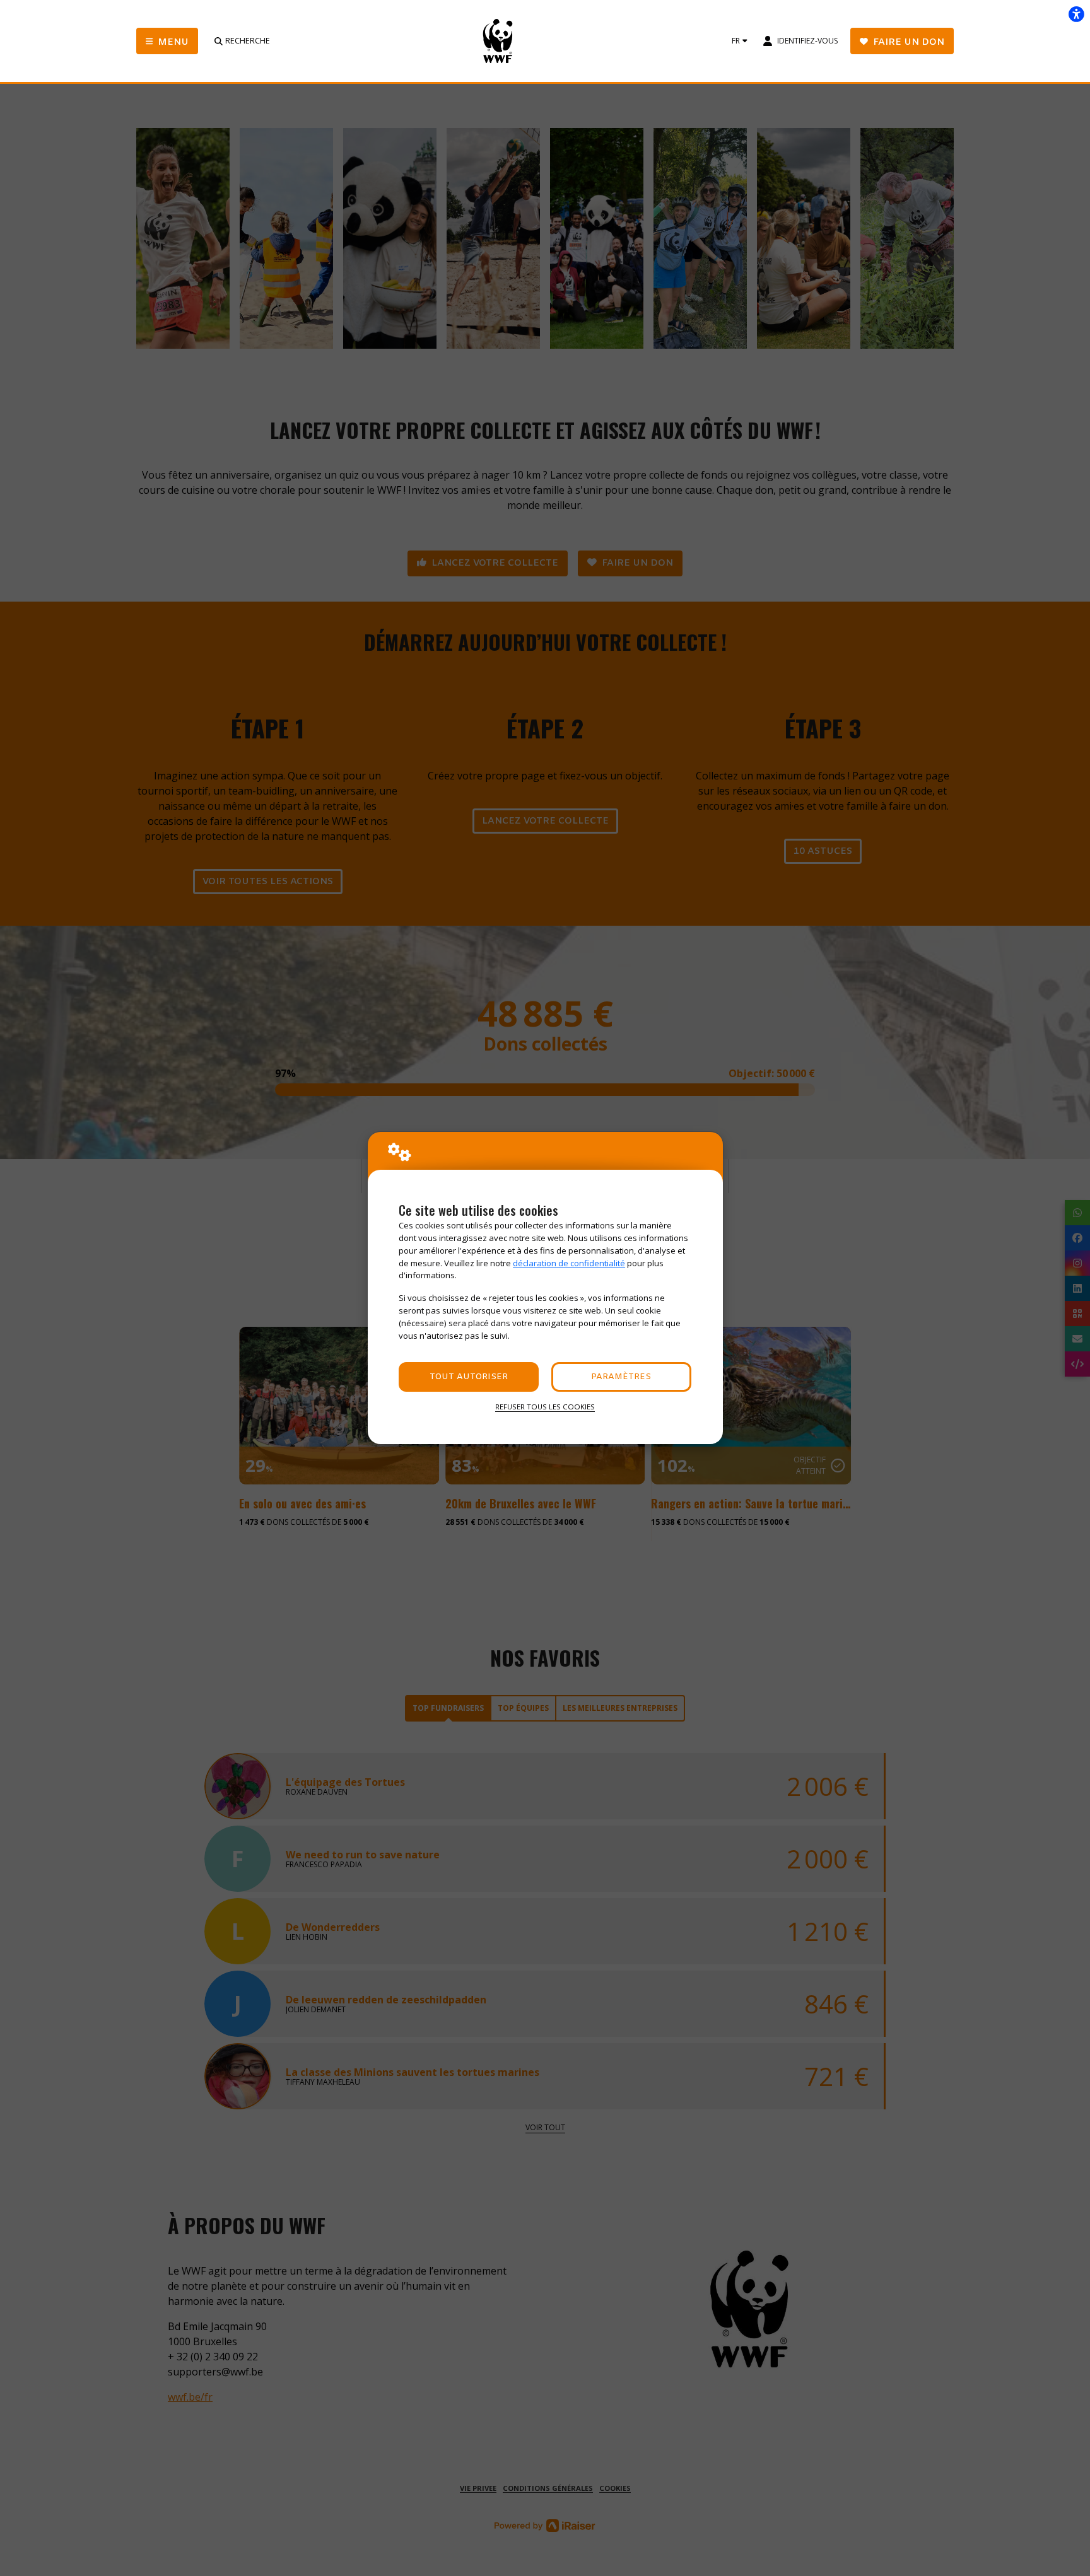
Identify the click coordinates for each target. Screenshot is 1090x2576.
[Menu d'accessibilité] (1076, 14)
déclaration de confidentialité (569, 1263)
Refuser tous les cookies (545, 1407)
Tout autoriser (469, 1377)
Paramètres (621, 1377)
